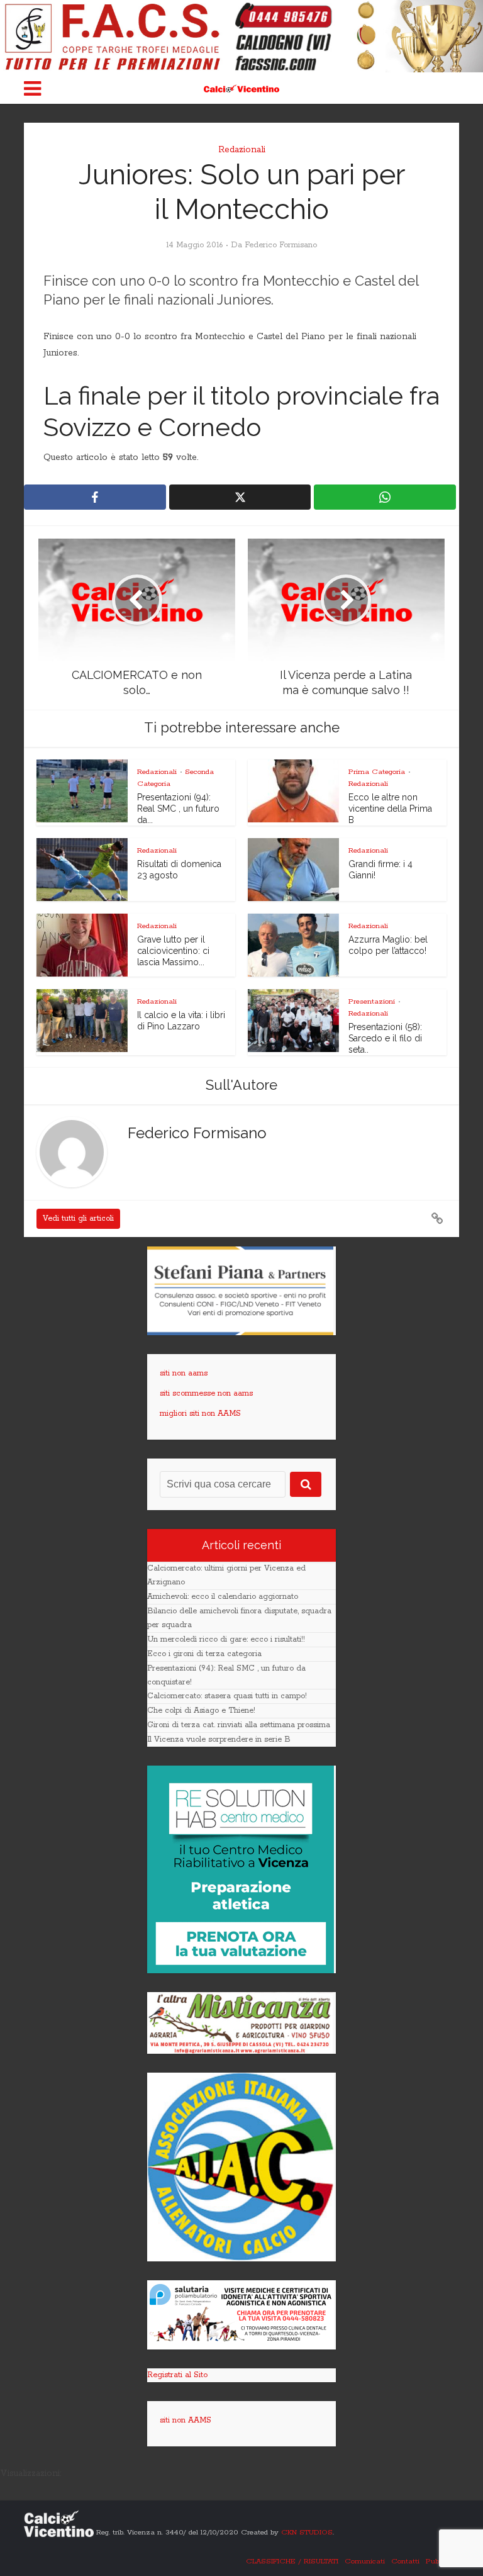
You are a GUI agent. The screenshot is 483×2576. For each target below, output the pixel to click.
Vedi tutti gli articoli (78, 1218)
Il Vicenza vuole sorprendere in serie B (219, 1739)
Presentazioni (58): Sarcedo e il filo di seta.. (385, 1038)
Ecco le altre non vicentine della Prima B (390, 809)
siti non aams (184, 1373)
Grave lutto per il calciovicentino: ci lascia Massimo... (173, 951)
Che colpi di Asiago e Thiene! (201, 1711)
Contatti (405, 2561)
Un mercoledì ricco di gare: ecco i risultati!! (226, 1639)
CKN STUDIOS (307, 2532)
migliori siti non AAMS (200, 1414)
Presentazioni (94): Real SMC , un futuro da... (178, 809)
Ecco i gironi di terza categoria (204, 1654)
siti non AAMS (186, 2420)
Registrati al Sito (177, 2375)
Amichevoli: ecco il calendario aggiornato (223, 1597)
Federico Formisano (281, 245)
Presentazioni (372, 1001)
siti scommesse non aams (206, 1393)
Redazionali (242, 150)
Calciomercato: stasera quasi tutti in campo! (227, 1696)
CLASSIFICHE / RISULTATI (292, 2561)
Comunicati (365, 2561)
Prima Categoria (377, 772)
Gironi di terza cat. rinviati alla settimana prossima (239, 1725)
